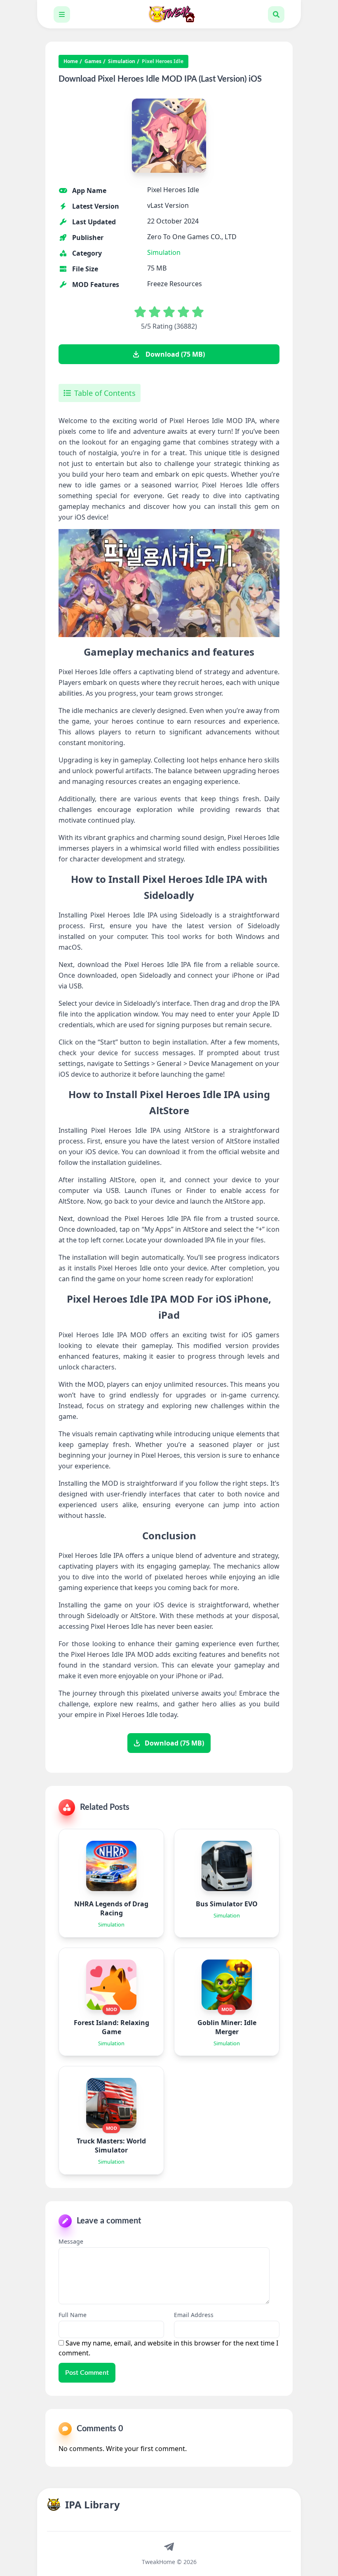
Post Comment (87, 2373)
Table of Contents (105, 393)
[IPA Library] (169, 14)
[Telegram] (169, 2546)
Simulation (122, 61)
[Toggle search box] (276, 14)
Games (93, 61)
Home (71, 61)
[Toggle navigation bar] (62, 14)
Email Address (194, 2315)
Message (71, 2241)
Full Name (73, 2315)
